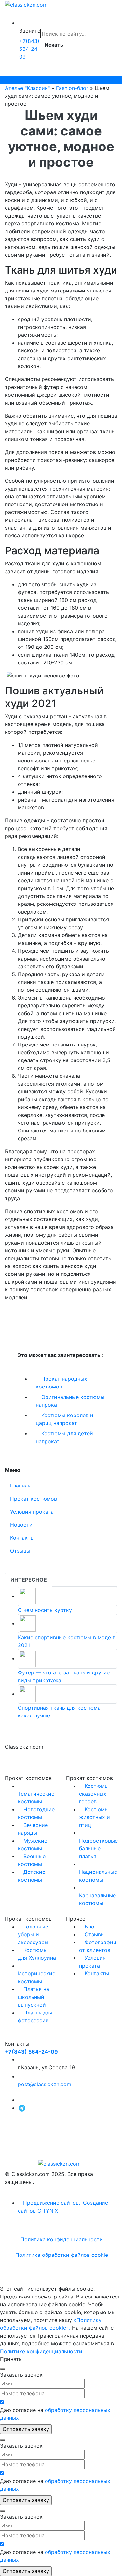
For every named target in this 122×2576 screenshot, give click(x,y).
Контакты (22, 1538)
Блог (91, 1927)
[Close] (3, 2369)
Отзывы (20, 1551)
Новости (21, 1525)
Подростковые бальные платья (98, 1848)
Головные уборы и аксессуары (33, 1934)
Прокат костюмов (34, 1499)
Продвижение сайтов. (52, 2203)
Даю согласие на (55, 2414)
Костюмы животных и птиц (95, 1817)
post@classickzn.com (45, 2084)
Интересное (29, 1580)
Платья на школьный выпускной (34, 1997)
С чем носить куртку (45, 1610)
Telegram (16, 80)
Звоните (30, 31)
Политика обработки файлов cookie (62, 2255)
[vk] (20, 2100)
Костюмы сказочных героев (94, 1794)
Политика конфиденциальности (62, 2239)
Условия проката (32, 1512)
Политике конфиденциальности (41, 2351)
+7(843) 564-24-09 (29, 49)
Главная (20, 1486)
